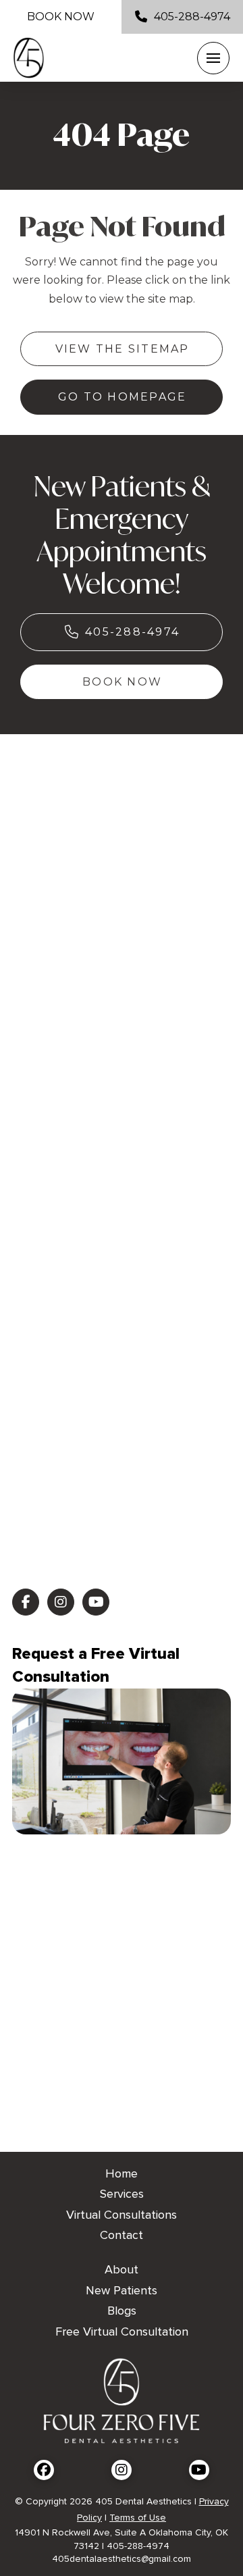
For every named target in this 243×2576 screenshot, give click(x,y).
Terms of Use (138, 2518)
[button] (213, 58)
